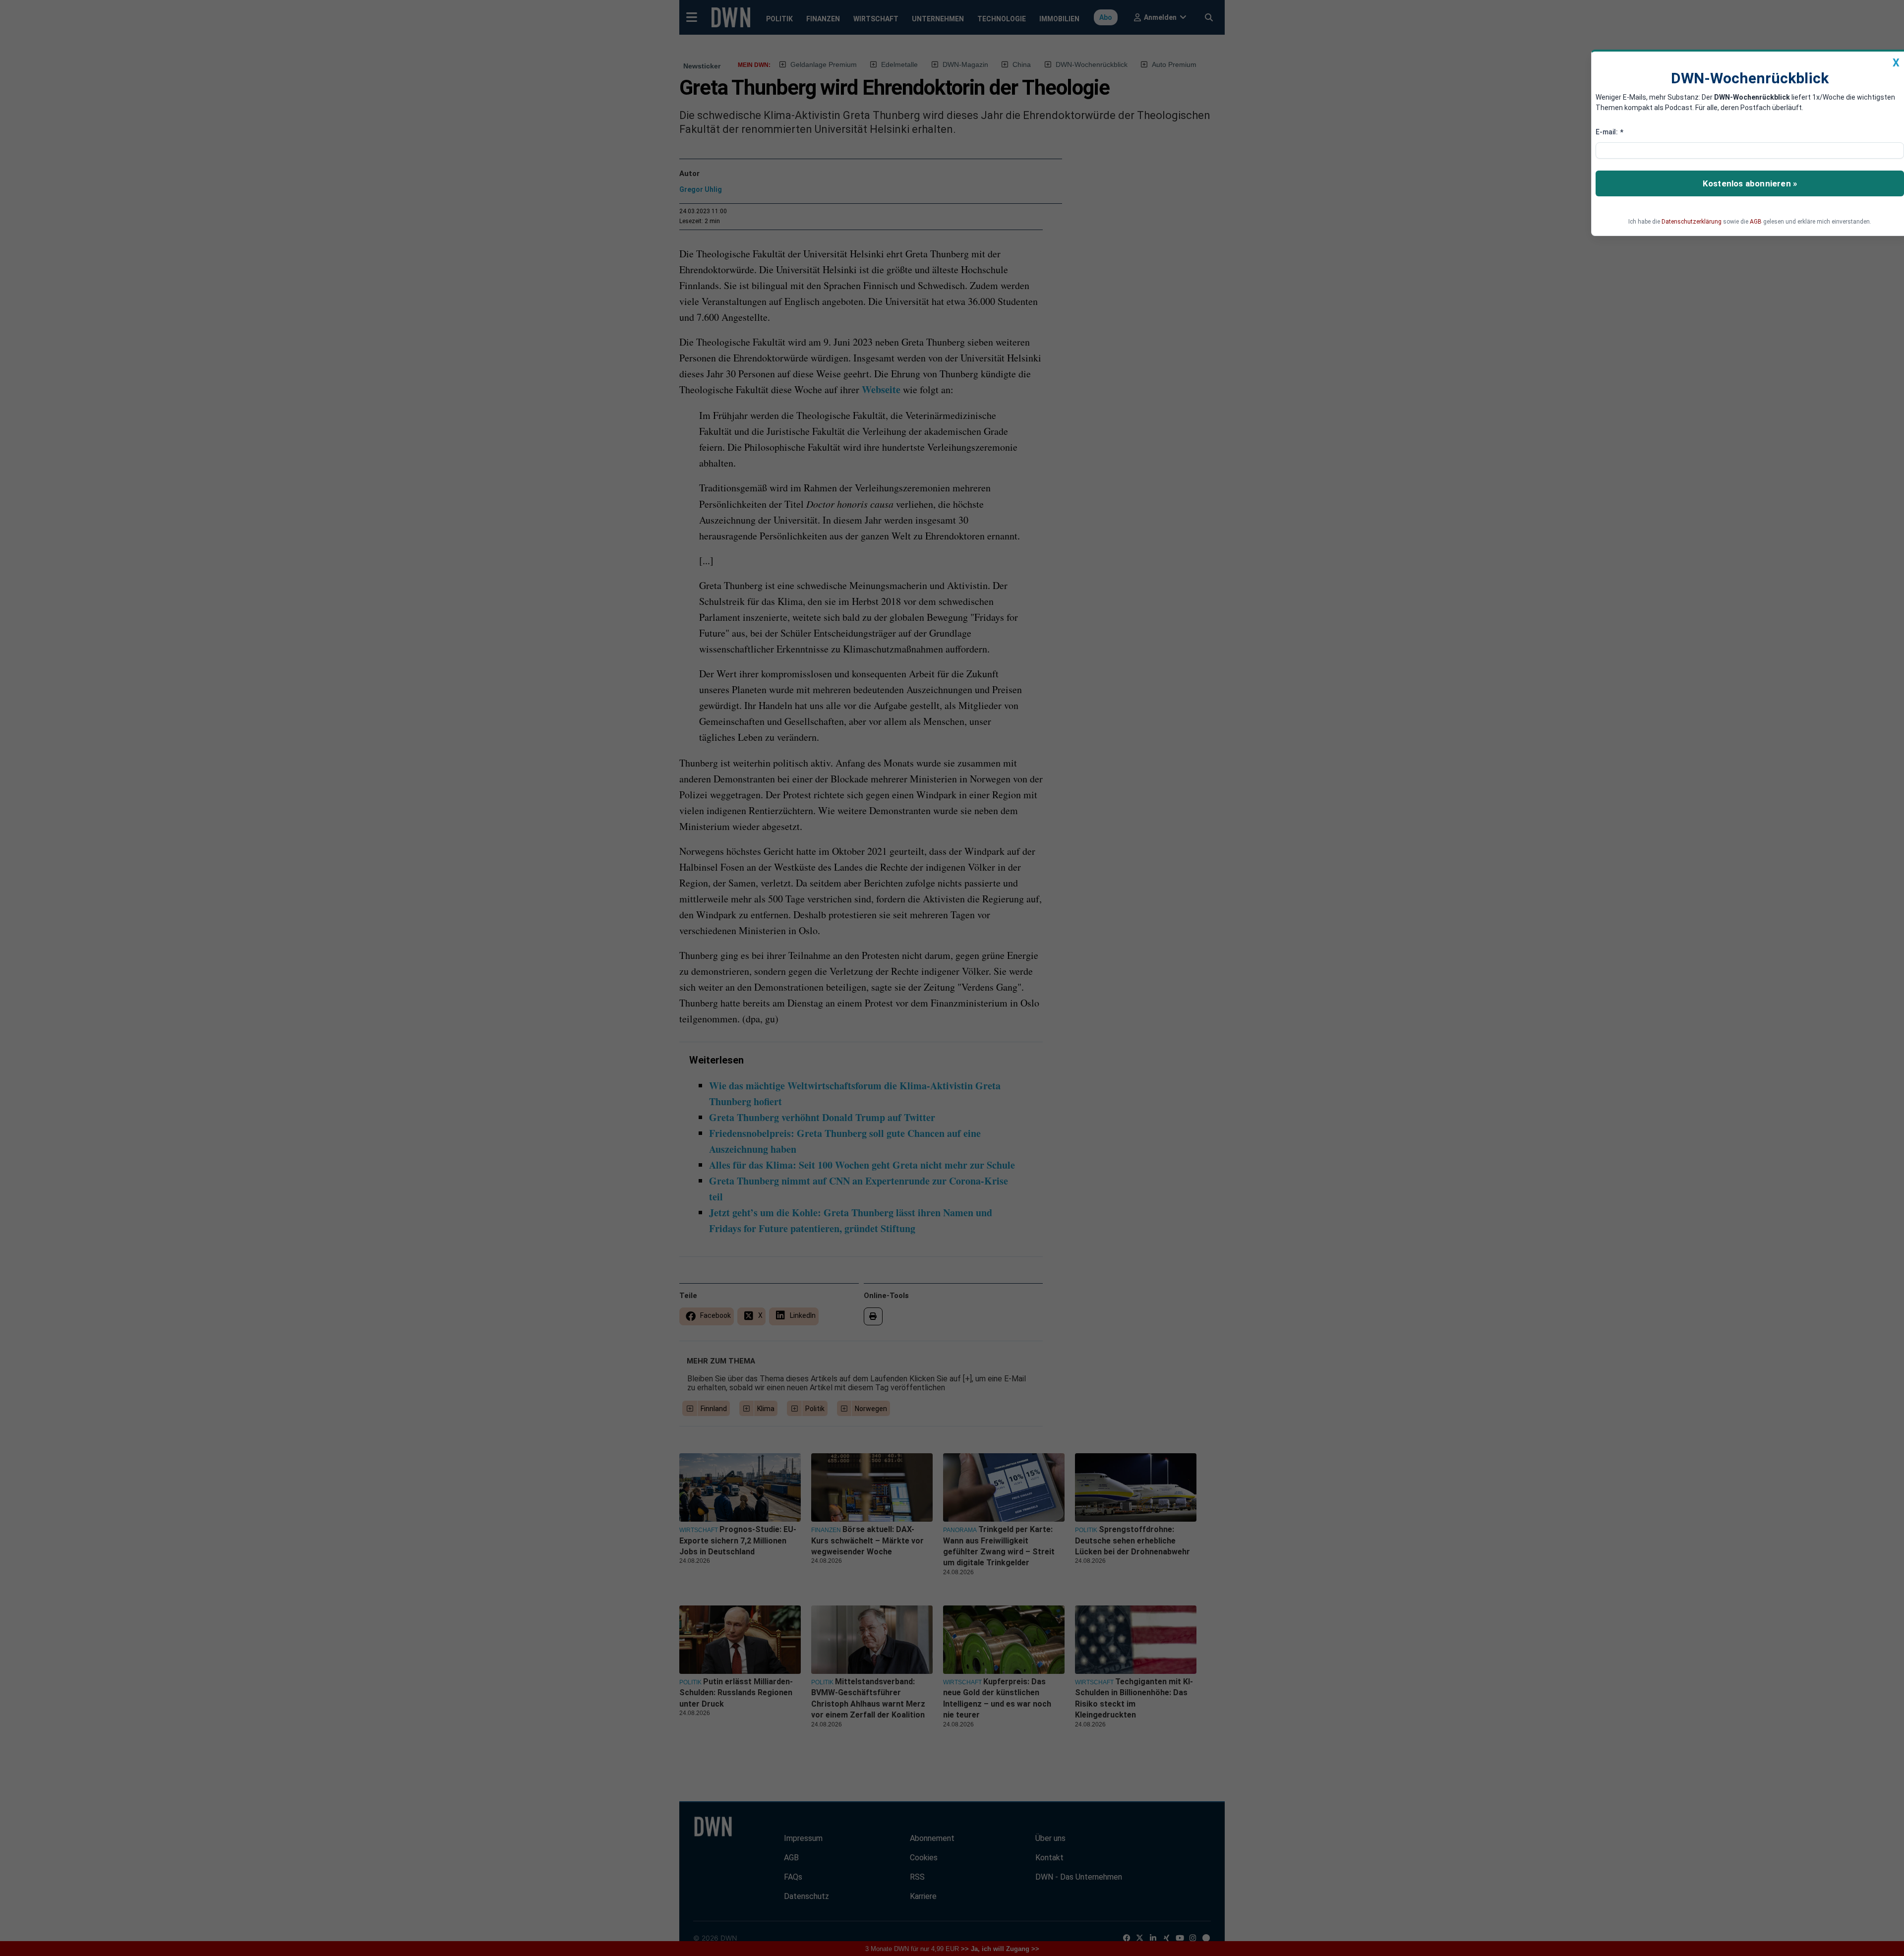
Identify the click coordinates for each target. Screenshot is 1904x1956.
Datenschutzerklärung (1692, 222)
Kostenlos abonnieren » (1750, 183)
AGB (1756, 222)
